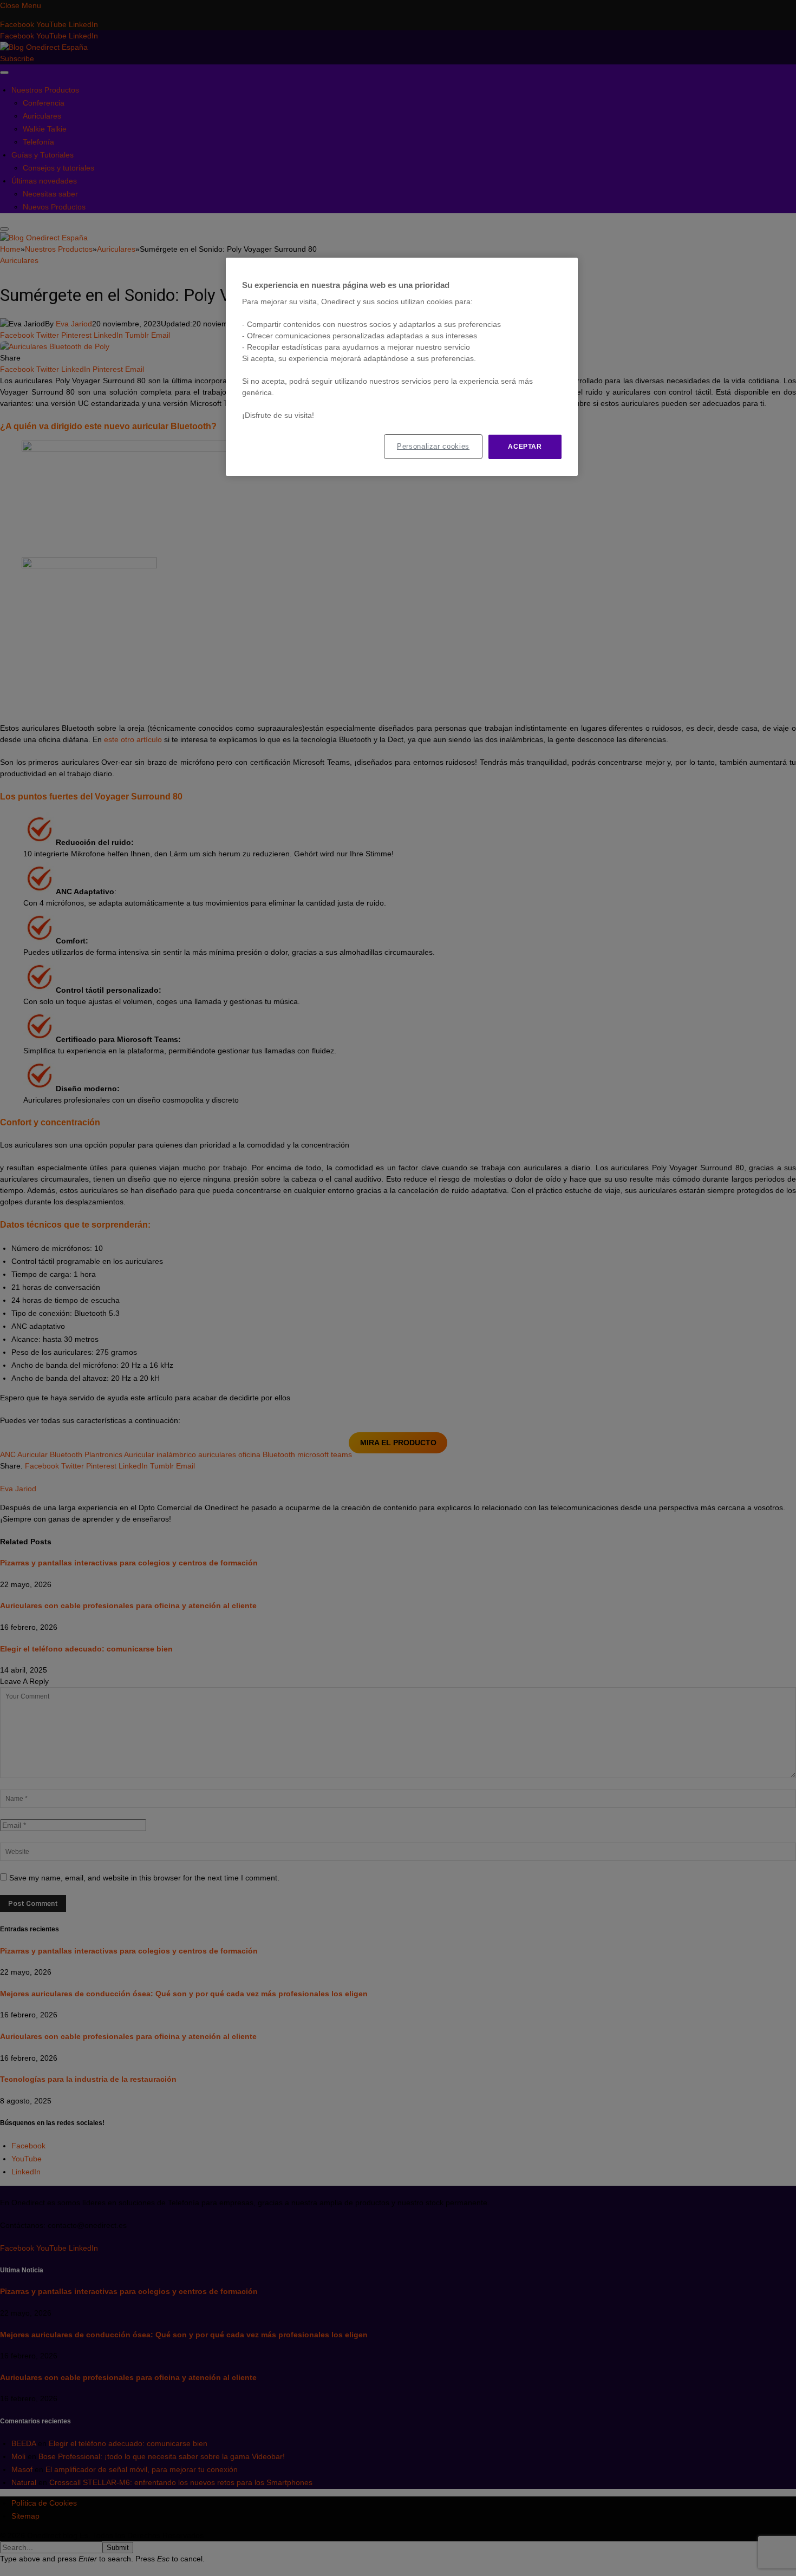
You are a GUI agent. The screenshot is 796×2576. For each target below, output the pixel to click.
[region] (402, 367)
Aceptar (525, 447)
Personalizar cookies (433, 446)
